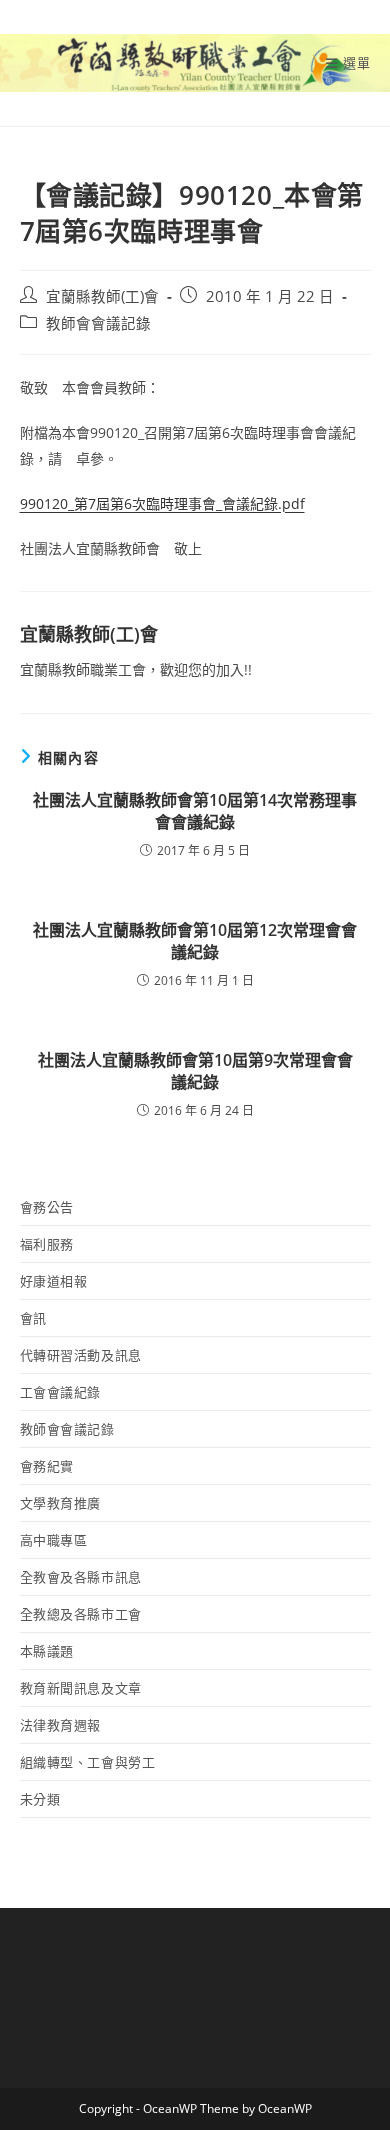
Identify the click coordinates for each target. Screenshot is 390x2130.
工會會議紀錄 (61, 1392)
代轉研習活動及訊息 (81, 1355)
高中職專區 (54, 1540)
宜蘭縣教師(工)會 (102, 296)
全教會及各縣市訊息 (81, 1577)
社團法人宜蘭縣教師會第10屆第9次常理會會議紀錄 (195, 1071)
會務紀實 (47, 1466)
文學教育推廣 (61, 1503)
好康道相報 (54, 1281)
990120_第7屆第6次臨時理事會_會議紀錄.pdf (162, 503)
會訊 (33, 1318)
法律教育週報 (61, 1725)
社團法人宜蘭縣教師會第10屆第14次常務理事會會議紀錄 (195, 811)
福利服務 (47, 1244)
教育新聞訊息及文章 (81, 1688)
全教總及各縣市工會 (81, 1614)
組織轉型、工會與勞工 (88, 1762)
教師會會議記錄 (98, 323)
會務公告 (47, 1207)
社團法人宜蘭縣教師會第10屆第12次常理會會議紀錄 (195, 941)
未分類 (40, 1799)
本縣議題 (47, 1651)
